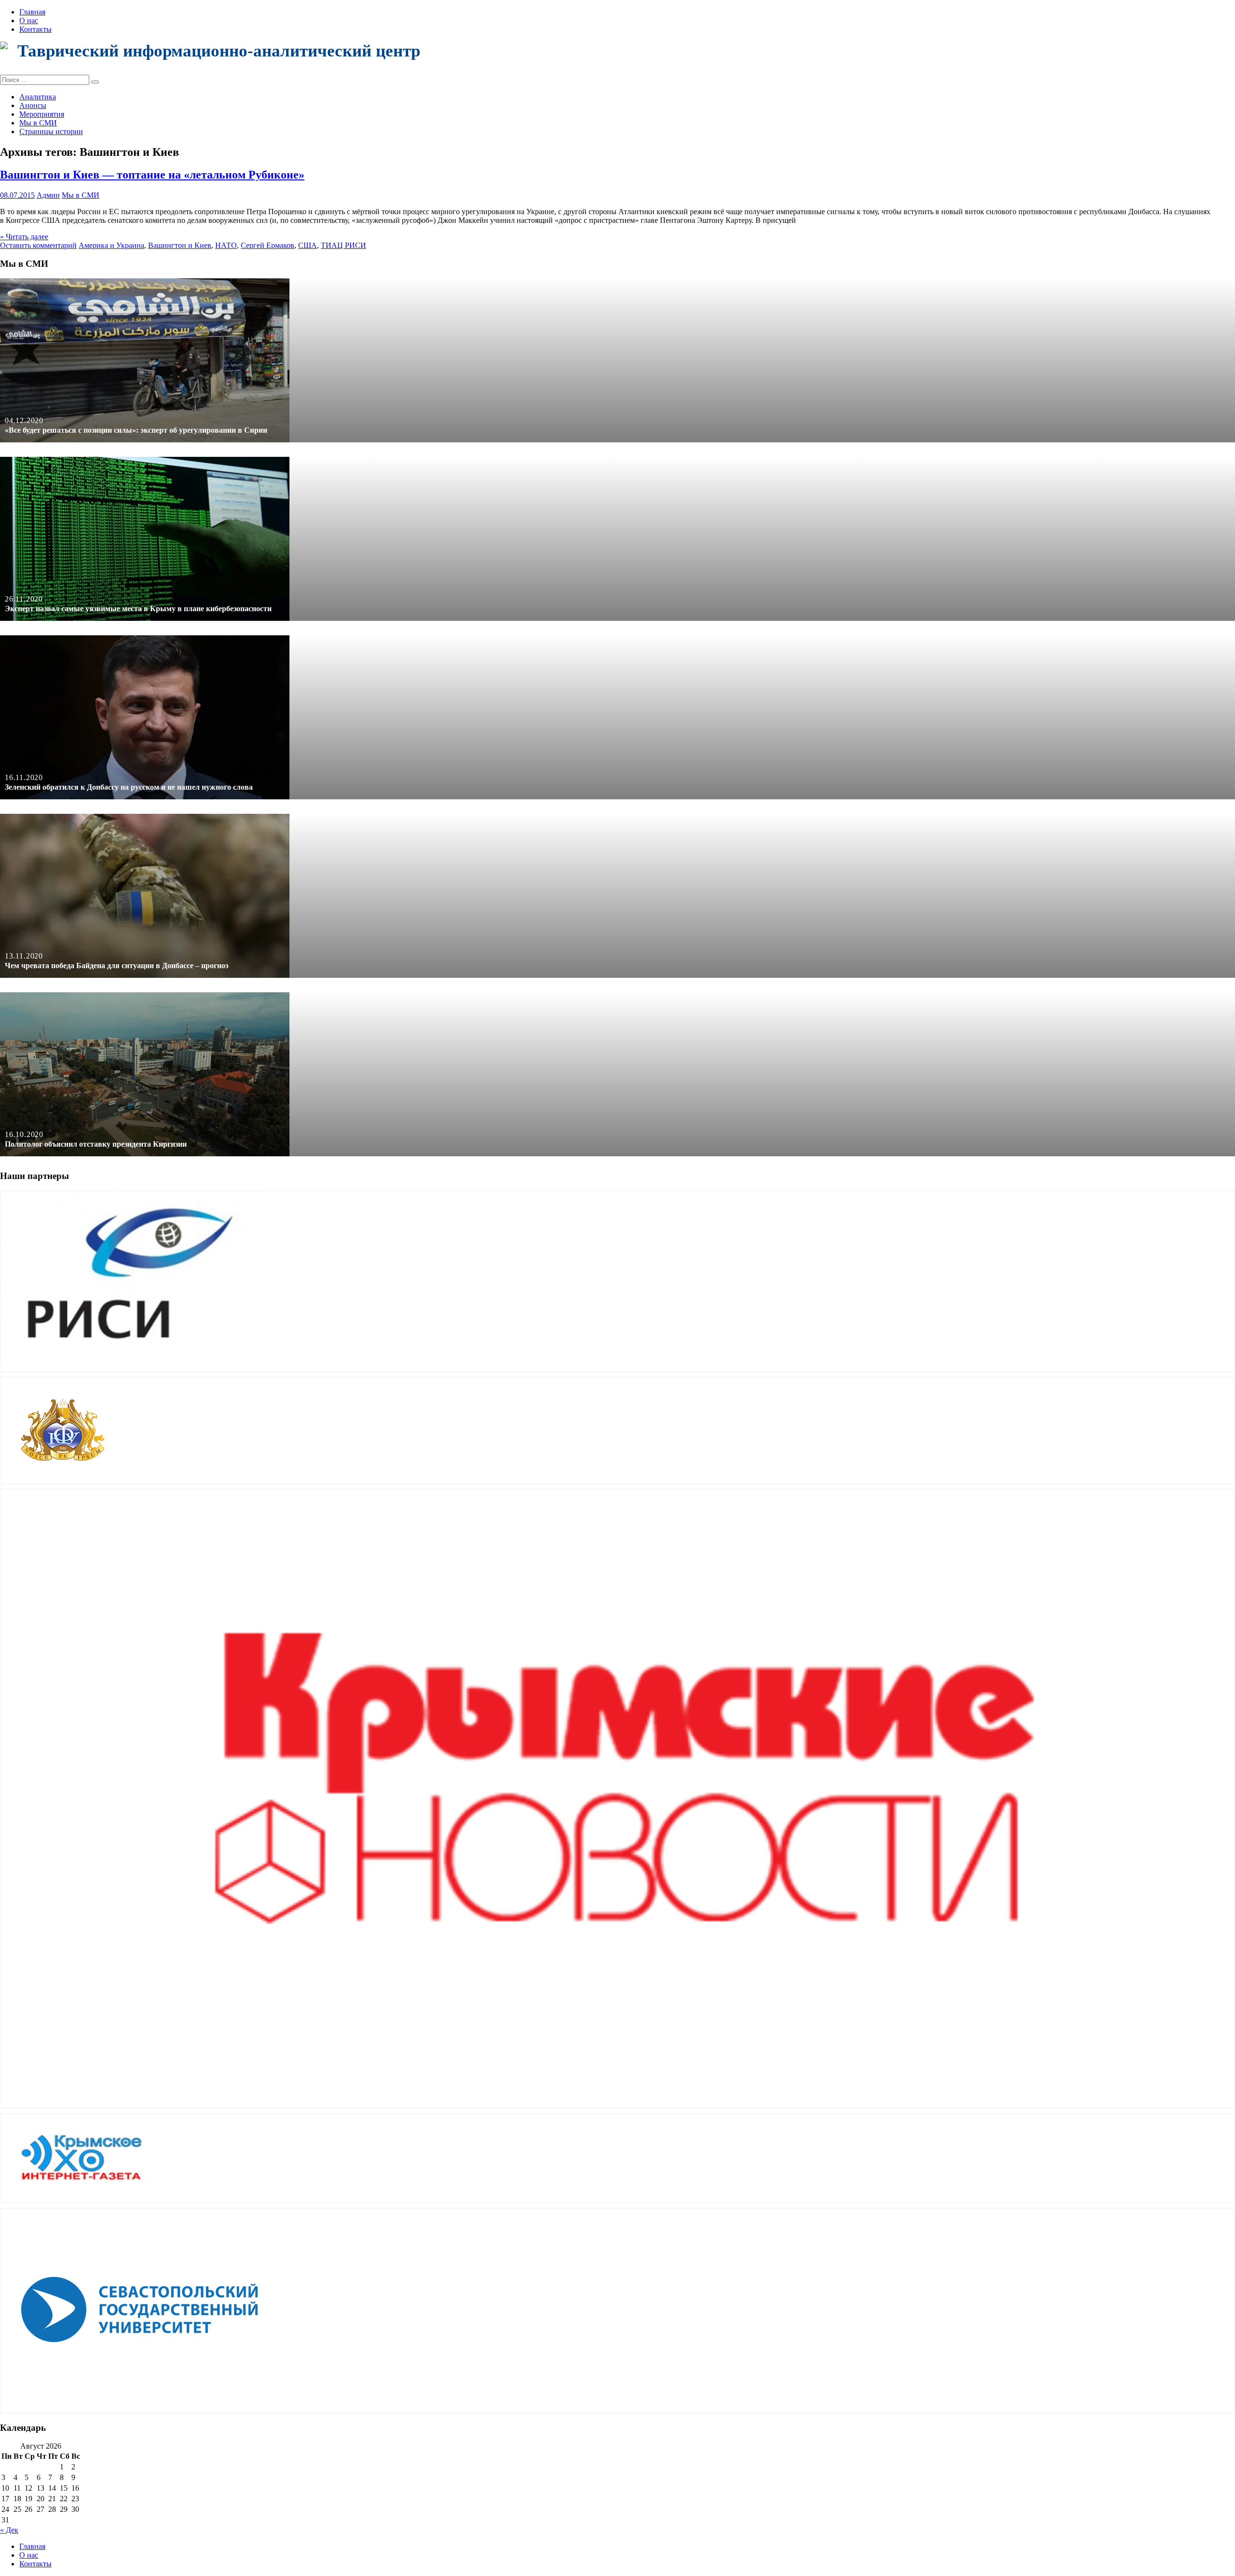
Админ (48, 195)
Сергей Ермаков (268, 245)
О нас (29, 21)
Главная (32, 12)
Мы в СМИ (38, 123)
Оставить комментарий (38, 245)
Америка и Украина (111, 245)
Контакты (35, 29)
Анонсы (33, 105)
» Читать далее (24, 237)
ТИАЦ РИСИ (343, 245)
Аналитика (38, 97)
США (308, 245)
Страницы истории (51, 131)
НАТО (226, 245)
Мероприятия (42, 114)
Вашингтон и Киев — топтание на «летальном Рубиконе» (152, 175)
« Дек (9, 2530)
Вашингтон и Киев (180, 245)
